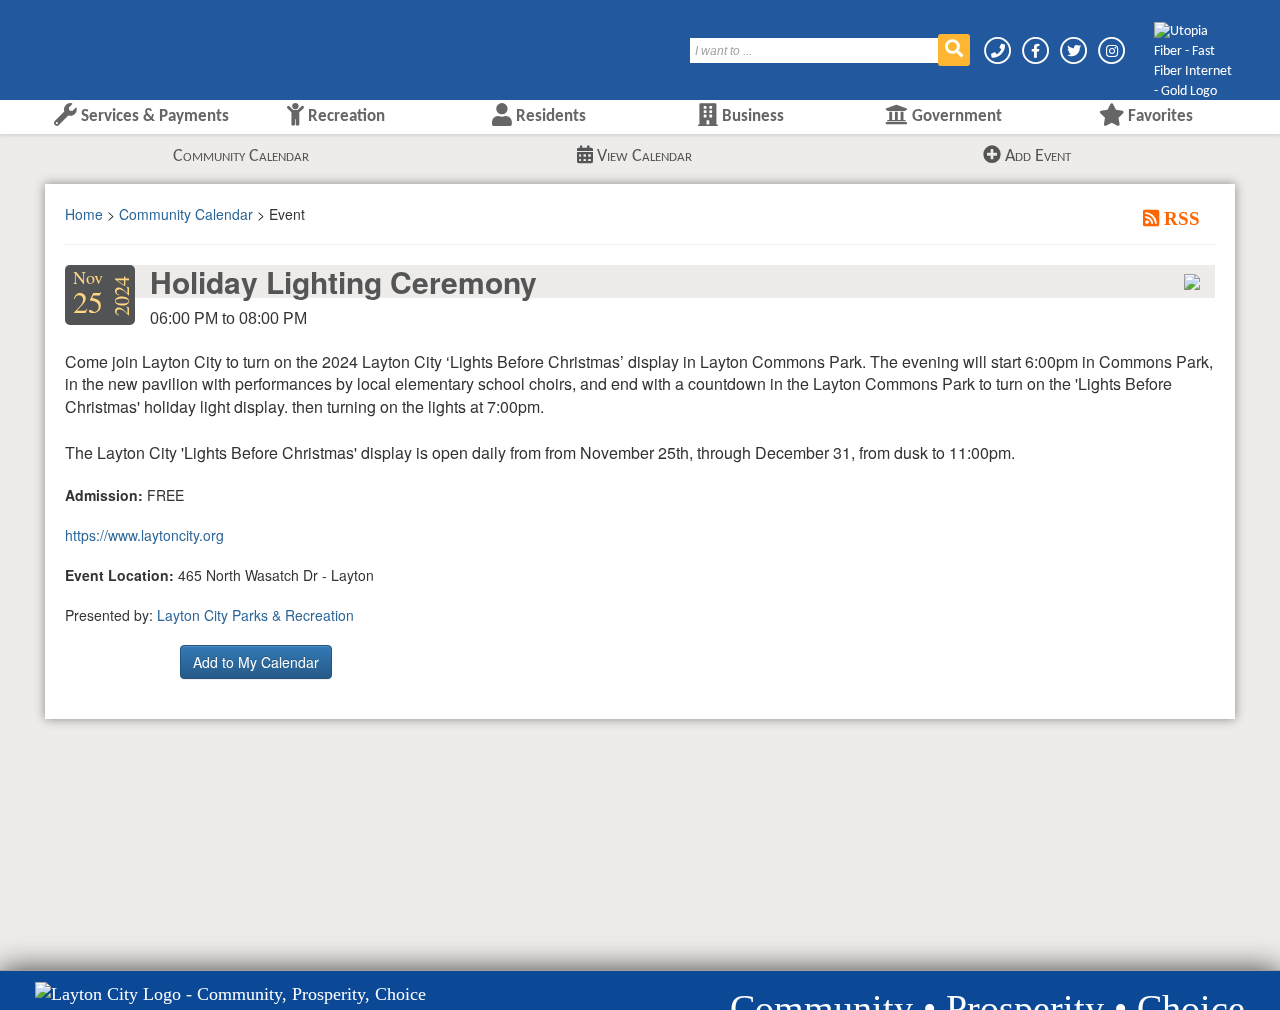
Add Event (1036, 156)
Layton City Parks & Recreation (255, 615)
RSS (1179, 218)
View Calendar (642, 156)
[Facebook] (1037, 50)
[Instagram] (1111, 50)
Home (84, 214)
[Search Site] (954, 50)
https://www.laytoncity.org (144, 535)
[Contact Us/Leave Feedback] (999, 50)
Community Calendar (241, 156)
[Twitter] (1075, 50)
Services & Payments (153, 116)
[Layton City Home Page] (105, 43)
